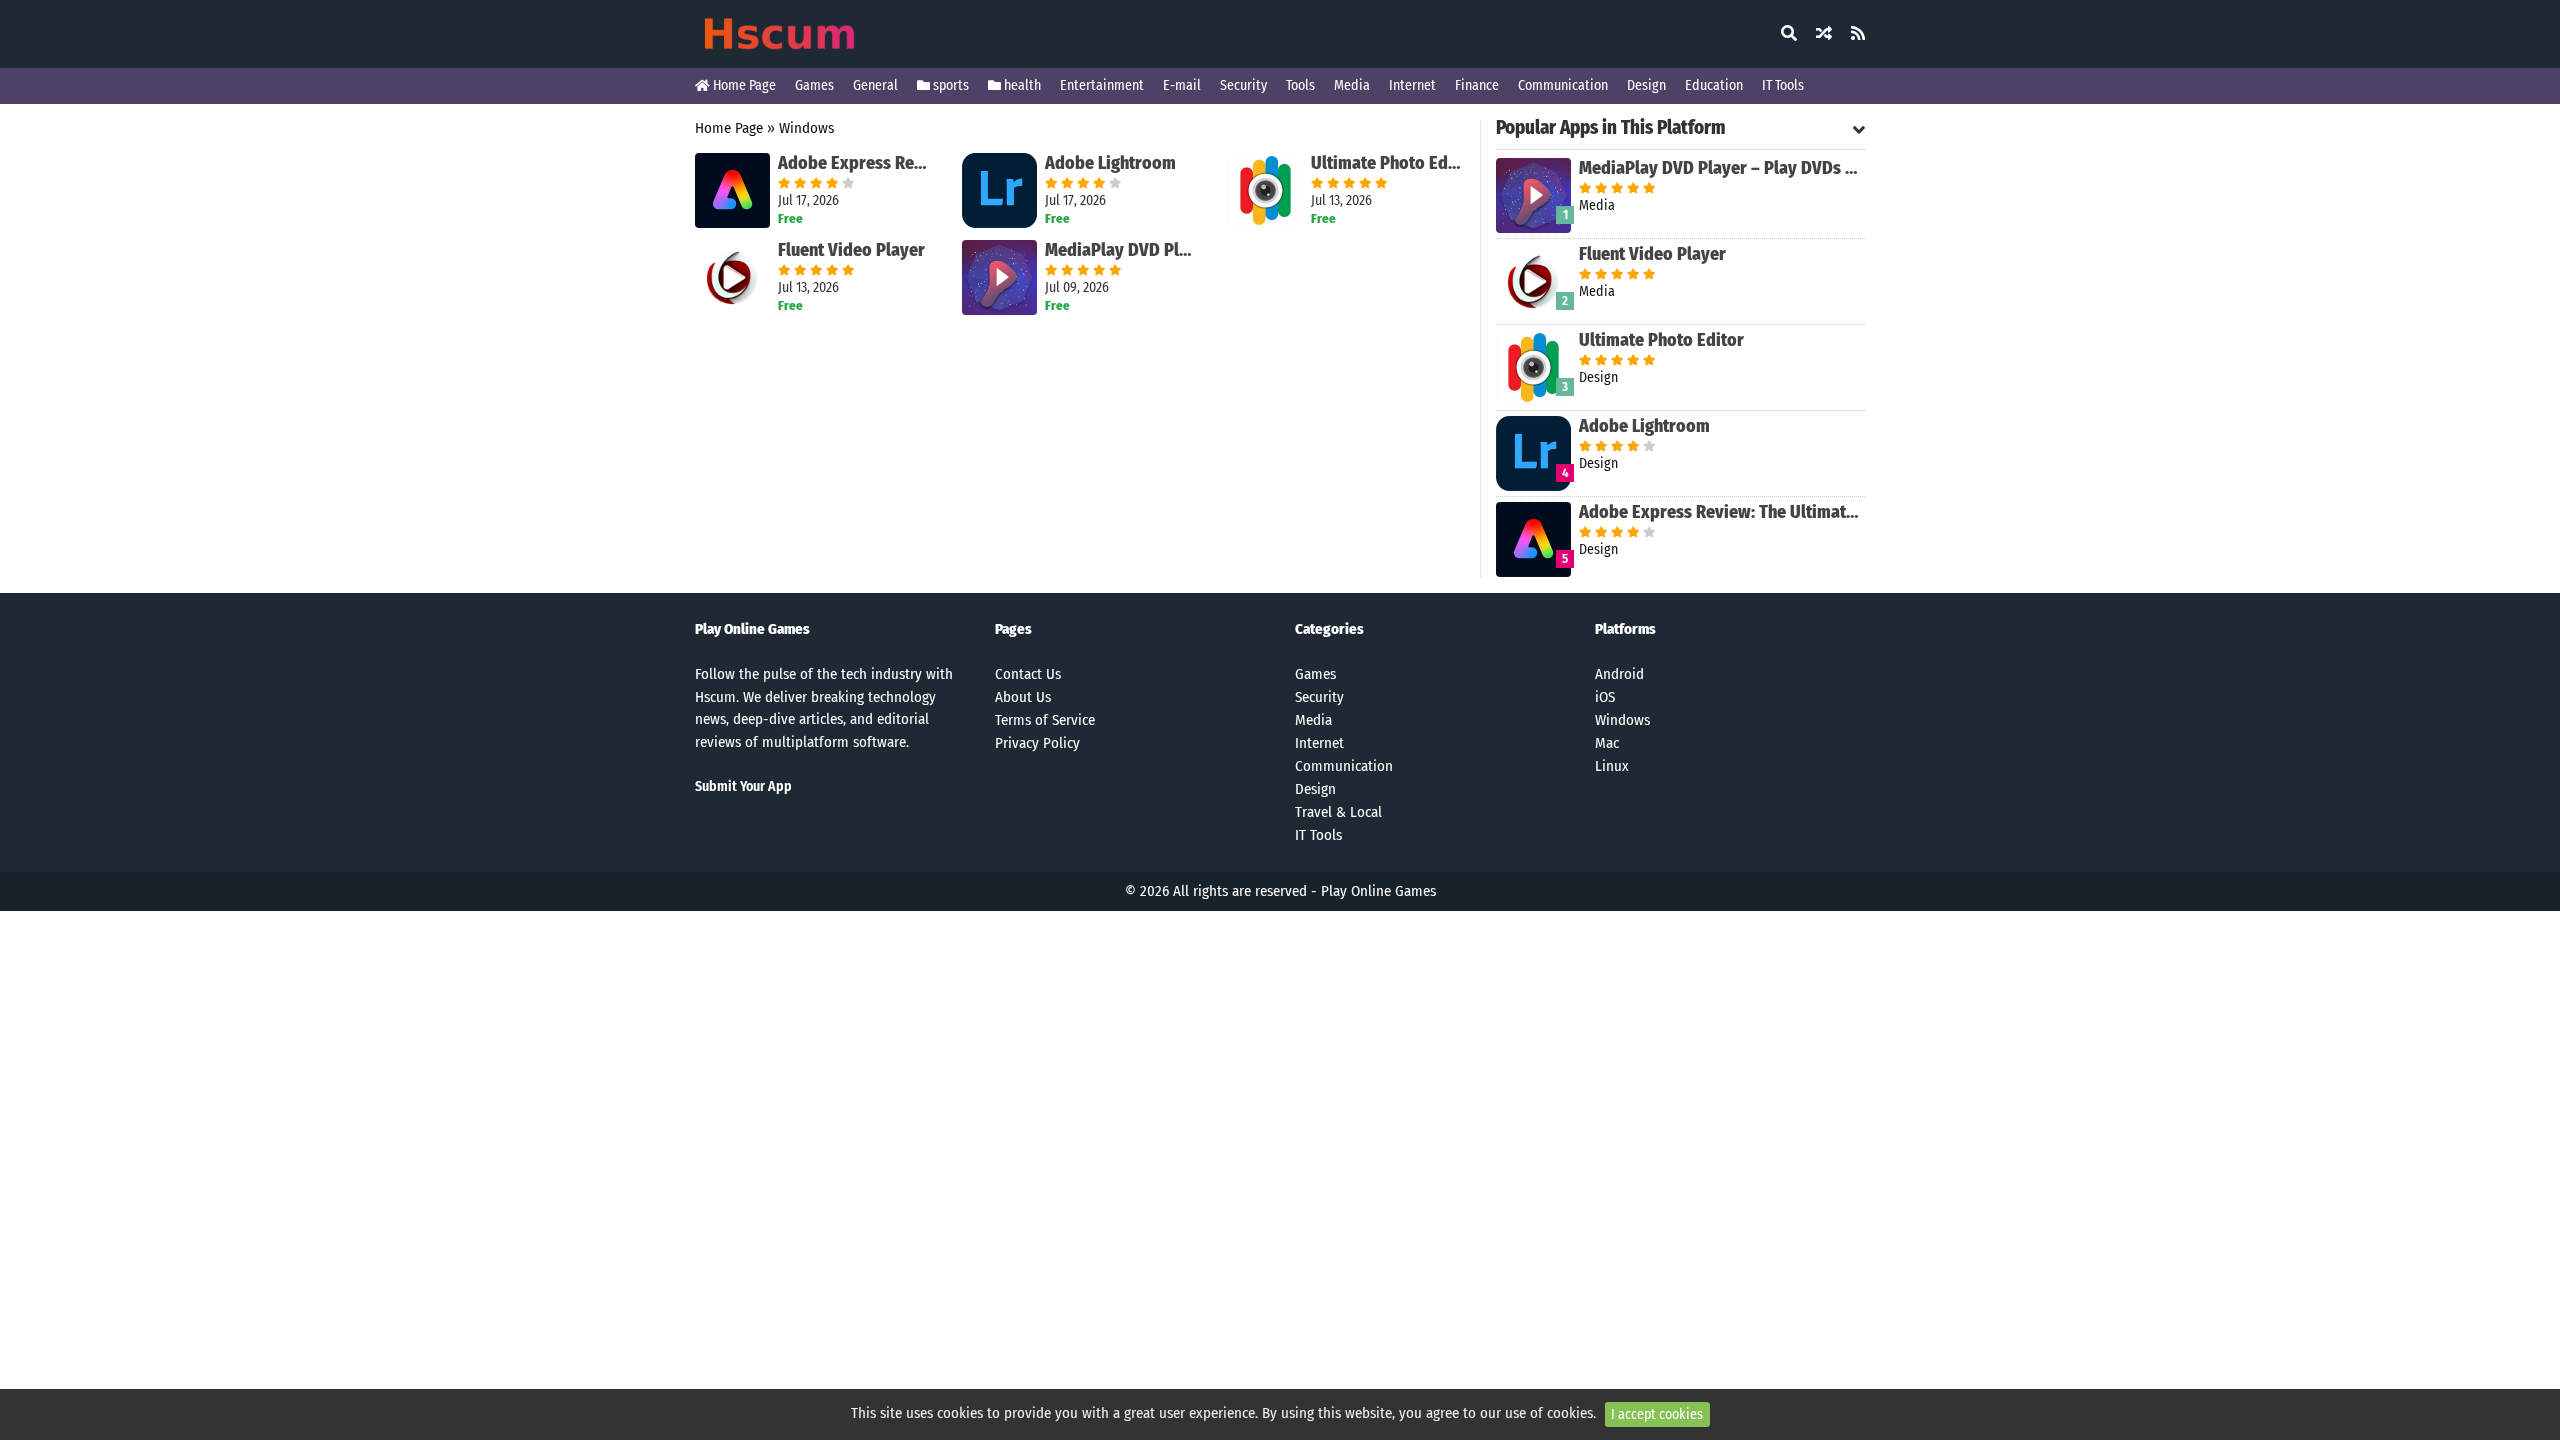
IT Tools (1783, 85)
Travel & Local (1338, 812)
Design (1646, 85)
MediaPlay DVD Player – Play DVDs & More (1122, 250)
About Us (1023, 697)
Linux (1612, 766)
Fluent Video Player (851, 250)
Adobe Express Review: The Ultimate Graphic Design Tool (855, 163)
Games (814, 85)
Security (1243, 85)
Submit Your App (743, 786)
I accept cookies (1657, 1414)
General (875, 85)
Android (1619, 674)
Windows (806, 128)
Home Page (743, 85)
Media (1352, 85)
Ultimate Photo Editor (1388, 163)
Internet (1412, 85)
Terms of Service (1045, 720)
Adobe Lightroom (1110, 163)
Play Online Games (1378, 891)
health (1021, 85)
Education (1714, 85)
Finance (1477, 85)
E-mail (1182, 85)
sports (949, 85)
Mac (1607, 743)
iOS (1605, 697)
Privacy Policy (1037, 743)
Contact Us (1028, 674)
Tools (1300, 85)
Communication (1563, 85)
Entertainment (1102, 85)
